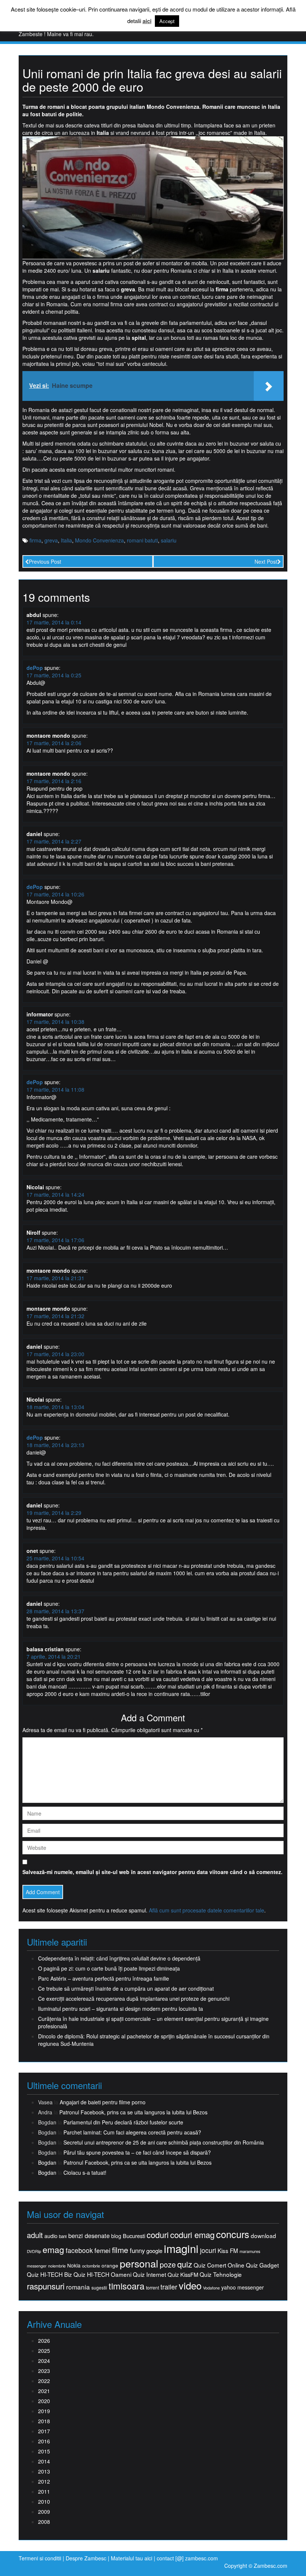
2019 (44, 2411)
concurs (233, 2234)
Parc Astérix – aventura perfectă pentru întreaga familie (104, 1978)
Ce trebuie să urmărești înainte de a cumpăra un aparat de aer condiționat (126, 1988)
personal (139, 2263)
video (190, 2285)
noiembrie (57, 2266)
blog (116, 2236)
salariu (169, 540)
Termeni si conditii (40, 2558)
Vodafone (211, 2288)
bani (63, 2236)
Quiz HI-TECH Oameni (102, 2274)
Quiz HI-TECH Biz (49, 2274)
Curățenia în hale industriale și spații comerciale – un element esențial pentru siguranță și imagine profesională (153, 2022)
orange (110, 2265)
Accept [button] (167, 21)
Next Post (266, 561)
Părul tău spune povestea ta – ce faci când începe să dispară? (137, 2152)
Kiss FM (228, 2251)
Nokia (74, 2265)
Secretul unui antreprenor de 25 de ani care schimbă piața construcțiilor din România (164, 2142)
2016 (44, 2441)
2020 (44, 2401)
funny (137, 2250)
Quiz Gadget (262, 2265)
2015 (44, 2451)
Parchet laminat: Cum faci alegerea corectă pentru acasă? (132, 2132)
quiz (185, 2264)
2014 (44, 2461)
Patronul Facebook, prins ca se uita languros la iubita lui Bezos (133, 2112)
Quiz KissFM (183, 2274)
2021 (44, 2391)
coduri (158, 2235)
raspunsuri (46, 2286)
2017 (44, 2431)
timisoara (127, 2286)
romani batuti (142, 540)
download (263, 2236)
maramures (250, 2251)
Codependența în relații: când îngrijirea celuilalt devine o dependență (119, 1958)
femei (102, 2250)
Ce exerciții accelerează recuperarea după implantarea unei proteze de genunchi (134, 1999)
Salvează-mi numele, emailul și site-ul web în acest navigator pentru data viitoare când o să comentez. (152, 1872)
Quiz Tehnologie (221, 2274)
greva (51, 540)
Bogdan (47, 2162)
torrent (152, 2288)
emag (53, 2250)
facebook (79, 2250)
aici (147, 21)
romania (78, 2287)
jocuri (208, 2250)
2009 (44, 2512)
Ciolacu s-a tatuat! (85, 2172)
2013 (44, 2471)
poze (168, 2265)
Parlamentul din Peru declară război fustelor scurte (123, 2122)
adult (35, 2235)
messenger (37, 2266)
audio (51, 2236)
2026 (44, 2341)
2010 (44, 2501)
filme (120, 2250)
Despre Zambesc (86, 2558)
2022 (44, 2381)
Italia (66, 540)
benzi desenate (89, 2236)
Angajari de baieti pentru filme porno (103, 2102)
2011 (44, 2491)
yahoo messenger (243, 2287)
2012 (44, 2481)
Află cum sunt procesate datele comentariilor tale (207, 1910)
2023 (44, 2371)
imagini (181, 2248)
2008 (44, 2522)
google (154, 2251)
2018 (44, 2421)
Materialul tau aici (132, 2558)
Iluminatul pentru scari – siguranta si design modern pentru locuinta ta (121, 2009)
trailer (169, 2287)
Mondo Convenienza (99, 540)
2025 (44, 2351)
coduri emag (192, 2235)
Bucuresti (134, 2236)
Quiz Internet (149, 2274)
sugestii (99, 2287)
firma (35, 540)
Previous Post (45, 561)
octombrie (91, 2266)
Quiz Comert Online (219, 2265)
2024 (44, 2361)
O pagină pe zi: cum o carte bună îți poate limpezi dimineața (109, 1968)
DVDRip (34, 2251)
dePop (35, 668)
